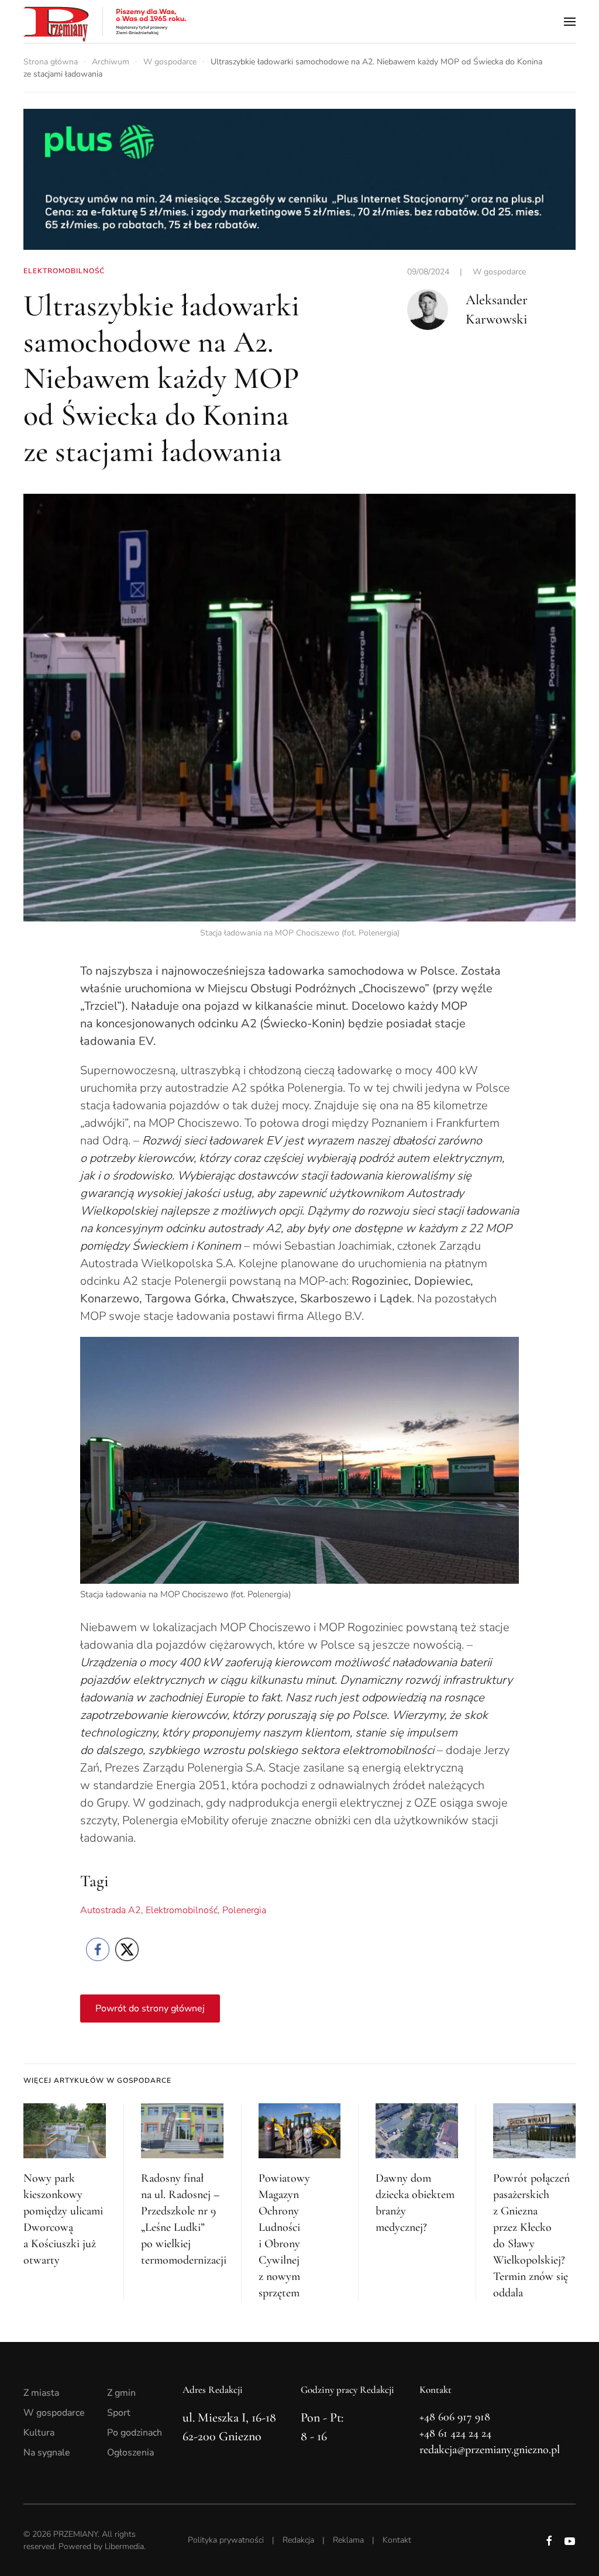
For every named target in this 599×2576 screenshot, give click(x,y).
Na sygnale (47, 2453)
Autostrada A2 (111, 1910)
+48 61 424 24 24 (455, 2433)
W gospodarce (499, 272)
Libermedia (124, 2546)
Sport (119, 2413)
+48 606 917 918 (455, 2417)
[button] (570, 21)
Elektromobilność (182, 1910)
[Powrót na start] (105, 21)
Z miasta (41, 2393)
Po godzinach (135, 2433)
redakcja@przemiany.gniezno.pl (490, 2450)
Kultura (39, 2433)
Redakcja (298, 2540)
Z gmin (121, 2393)
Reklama (348, 2540)
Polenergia (244, 1910)
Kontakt (397, 2540)
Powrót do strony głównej (150, 2008)
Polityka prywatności (226, 2540)
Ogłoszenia (130, 2453)
